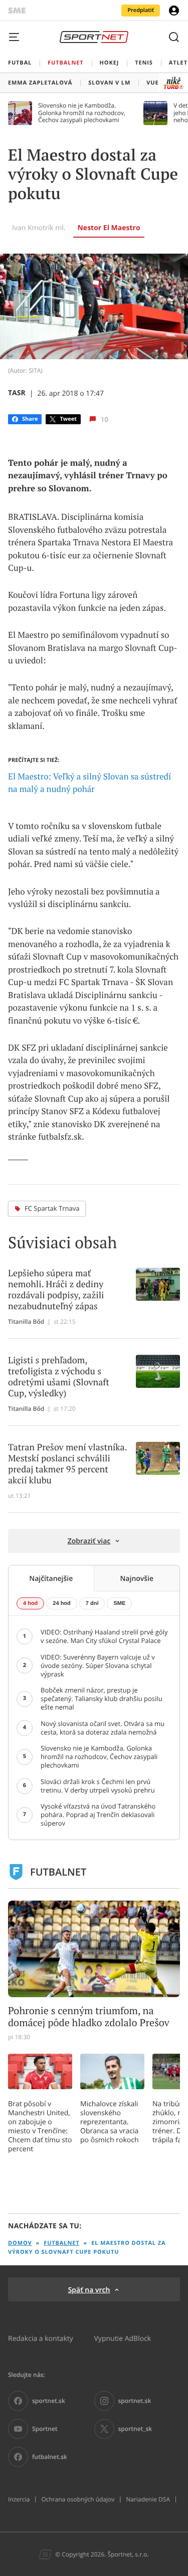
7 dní (92, 1603)
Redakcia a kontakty (41, 2338)
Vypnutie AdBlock (123, 2338)
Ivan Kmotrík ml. (39, 227)
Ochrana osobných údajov (78, 2499)
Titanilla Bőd (26, 1322)
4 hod (30, 1603)
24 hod (61, 1603)
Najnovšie (137, 1578)
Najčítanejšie (51, 1578)
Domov (20, 2243)
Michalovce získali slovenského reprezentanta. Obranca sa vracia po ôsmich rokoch (110, 2122)
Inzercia (19, 2499)
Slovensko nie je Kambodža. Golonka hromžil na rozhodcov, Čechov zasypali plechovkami (82, 113)
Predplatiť (141, 10)
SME (119, 1603)
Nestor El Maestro (109, 228)
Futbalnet (61, 2243)
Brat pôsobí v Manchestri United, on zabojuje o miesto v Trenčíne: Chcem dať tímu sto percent (40, 2126)
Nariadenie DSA (148, 2499)
